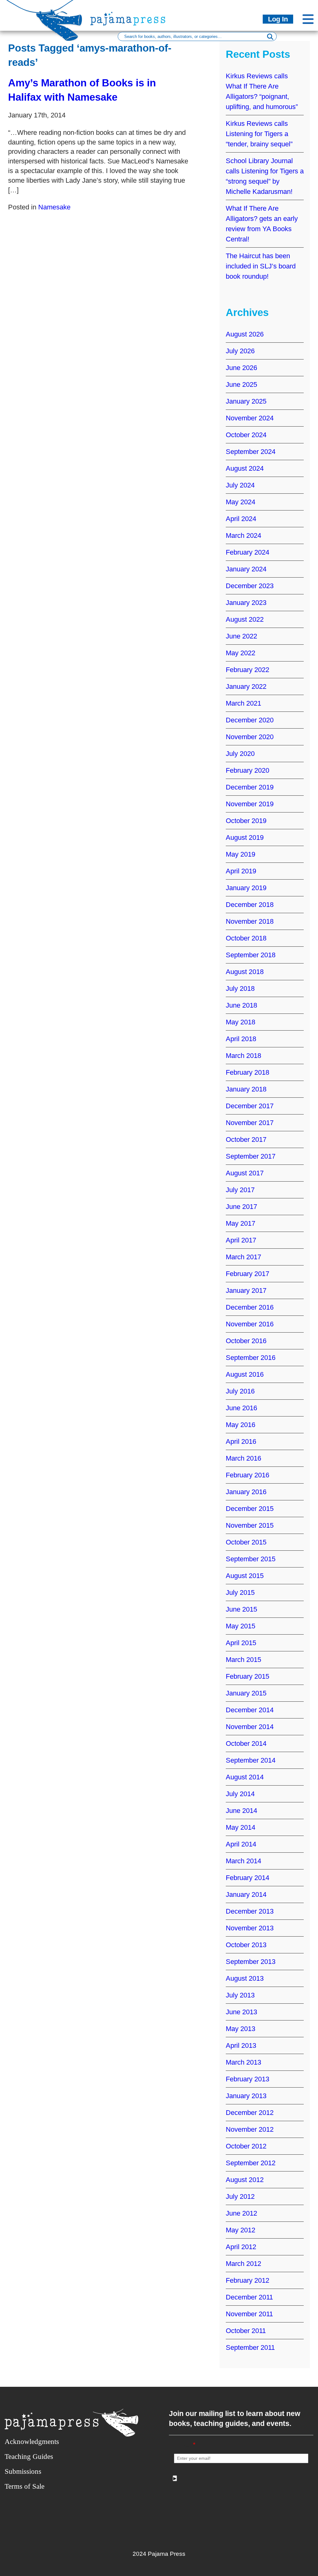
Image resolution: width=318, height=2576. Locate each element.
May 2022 (241, 653)
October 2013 (246, 1945)
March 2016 (243, 1458)
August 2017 (245, 1173)
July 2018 (240, 988)
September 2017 (251, 1156)
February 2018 (248, 1072)
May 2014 (241, 1827)
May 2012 (241, 2230)
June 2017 (241, 1207)
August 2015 (245, 1576)
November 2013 (250, 1928)
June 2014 (241, 1811)
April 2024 (241, 519)
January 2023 (246, 603)
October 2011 (246, 2331)
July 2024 (240, 485)
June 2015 (241, 1609)
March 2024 (243, 535)
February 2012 (248, 2280)
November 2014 (250, 1727)
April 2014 (241, 1844)
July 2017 (240, 1190)
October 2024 (246, 435)
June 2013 (241, 2012)
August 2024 (245, 468)
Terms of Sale (25, 2486)
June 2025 (241, 384)
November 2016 (250, 1324)
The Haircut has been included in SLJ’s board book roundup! (261, 266)
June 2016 (241, 1408)
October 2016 (246, 1341)
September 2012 (251, 2163)
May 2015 (241, 1626)
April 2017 (241, 1240)
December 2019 (250, 787)
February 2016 (248, 1475)
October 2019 (246, 821)
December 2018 (250, 905)
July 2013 (240, 1995)
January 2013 (246, 2096)
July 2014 (240, 1794)
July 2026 (240, 351)
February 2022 (248, 670)
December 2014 (250, 1710)
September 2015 (251, 1559)
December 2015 (250, 1509)
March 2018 (243, 1056)
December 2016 (250, 1307)
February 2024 (248, 552)
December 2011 (249, 2297)
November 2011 (249, 2314)
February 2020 (248, 770)
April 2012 (241, 2247)
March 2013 (243, 2062)
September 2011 (250, 2347)
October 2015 (246, 1542)
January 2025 (246, 401)
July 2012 (240, 2196)
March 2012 (243, 2264)
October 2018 (246, 938)
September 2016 (251, 1358)
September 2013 (251, 1962)
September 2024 (251, 452)
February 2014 (248, 1878)
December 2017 (250, 1106)
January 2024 (246, 569)
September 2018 (251, 955)
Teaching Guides (29, 2457)
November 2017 (250, 1123)
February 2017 (248, 1274)
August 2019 (245, 837)
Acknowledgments (32, 2442)
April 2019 (241, 871)
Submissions (23, 2471)
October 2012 (246, 2146)
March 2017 (243, 1257)
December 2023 (250, 586)
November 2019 (250, 804)
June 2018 (241, 1005)
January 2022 (246, 686)
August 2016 (245, 1374)
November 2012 (250, 2129)
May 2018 (241, 1022)
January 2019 (246, 888)
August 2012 (245, 2180)
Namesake (54, 207)
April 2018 (241, 1039)
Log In (278, 19)
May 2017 (241, 1223)
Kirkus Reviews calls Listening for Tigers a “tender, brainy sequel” (259, 134)
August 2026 (245, 334)
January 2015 (246, 1693)
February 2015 (248, 1676)
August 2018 (245, 972)
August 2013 (245, 1978)
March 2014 (243, 1861)
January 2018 (246, 1089)
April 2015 (241, 1643)
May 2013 (241, 2029)
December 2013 (250, 1911)
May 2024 (241, 502)
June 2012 (241, 2213)
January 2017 (246, 1290)
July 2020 (240, 754)
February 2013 (248, 2079)
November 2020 (250, 737)
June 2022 (241, 636)
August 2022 (245, 619)
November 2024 (250, 418)
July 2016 (240, 1391)
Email (185, 2445)
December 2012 (250, 2113)
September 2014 (251, 1760)
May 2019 (241, 854)
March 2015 (243, 1660)
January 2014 (246, 1894)
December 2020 (250, 720)
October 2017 (246, 1139)
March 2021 (243, 703)
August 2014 (245, 1777)
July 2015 (240, 1592)
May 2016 (241, 1425)
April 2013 (241, 2045)
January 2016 (246, 1492)
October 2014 (246, 1743)
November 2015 (250, 1525)
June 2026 (241, 368)
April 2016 (241, 1441)
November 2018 (250, 921)
